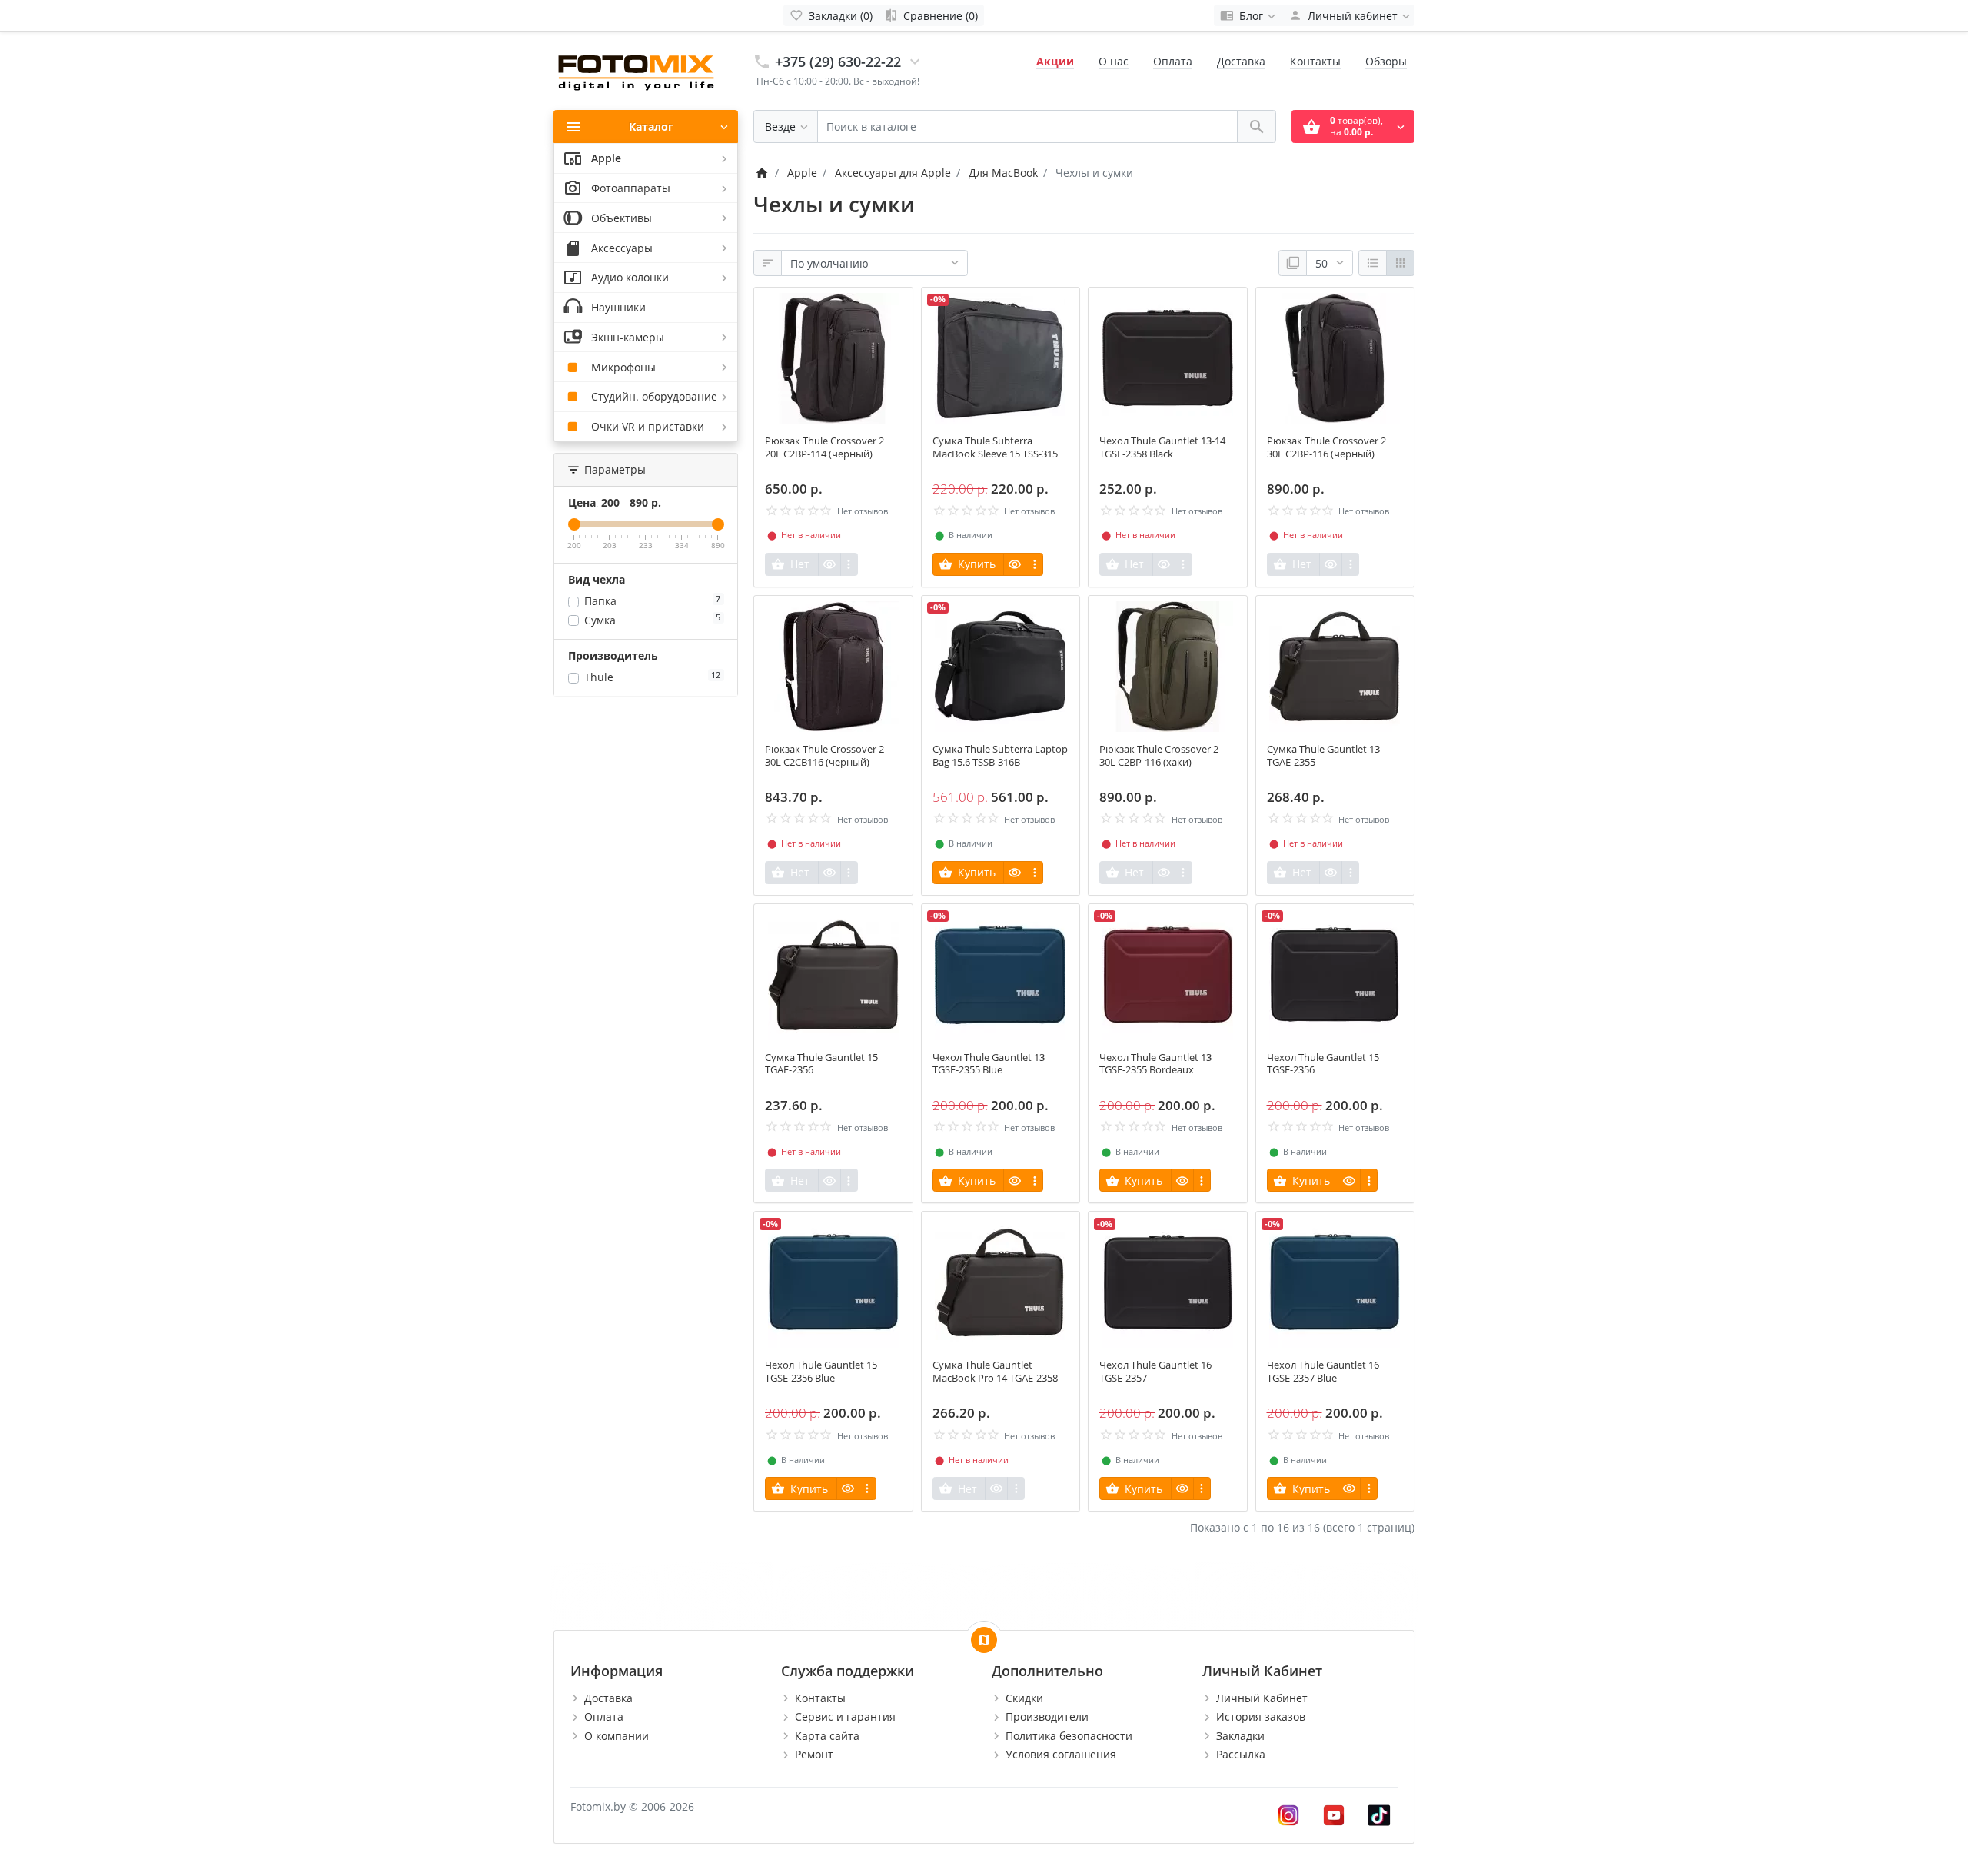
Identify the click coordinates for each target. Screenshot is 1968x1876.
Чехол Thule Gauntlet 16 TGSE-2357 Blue (1323, 1372)
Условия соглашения (1061, 1754)
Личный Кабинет (1262, 1698)
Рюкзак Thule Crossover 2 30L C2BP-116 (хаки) (1159, 756)
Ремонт (814, 1754)
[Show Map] (984, 1640)
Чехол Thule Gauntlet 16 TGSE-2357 (1155, 1372)
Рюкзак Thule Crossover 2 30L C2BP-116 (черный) (1326, 447)
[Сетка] (1400, 263)
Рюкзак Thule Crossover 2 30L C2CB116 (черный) (824, 756)
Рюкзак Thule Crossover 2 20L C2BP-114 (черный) (824, 447)
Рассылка (1241, 1754)
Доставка (1241, 61)
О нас (1114, 61)
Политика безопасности (1069, 1736)
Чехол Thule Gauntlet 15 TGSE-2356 (1323, 1064)
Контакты (1315, 61)
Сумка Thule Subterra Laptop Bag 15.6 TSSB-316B (1000, 756)
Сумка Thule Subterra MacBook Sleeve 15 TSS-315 (995, 447)
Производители (1047, 1716)
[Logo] (638, 70)
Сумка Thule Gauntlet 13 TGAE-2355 (1323, 756)
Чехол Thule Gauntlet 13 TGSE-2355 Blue (989, 1064)
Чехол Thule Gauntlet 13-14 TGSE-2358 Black (1162, 447)
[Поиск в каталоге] (1257, 126)
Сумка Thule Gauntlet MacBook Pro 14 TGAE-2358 (995, 1372)
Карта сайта (827, 1736)
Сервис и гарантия (845, 1716)
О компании (617, 1736)
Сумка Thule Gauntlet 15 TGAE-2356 (821, 1064)
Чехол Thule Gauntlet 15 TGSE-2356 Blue (821, 1372)
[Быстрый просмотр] (829, 564)
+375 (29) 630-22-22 (838, 62)
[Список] (1373, 263)
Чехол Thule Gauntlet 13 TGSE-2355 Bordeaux (1155, 1064)
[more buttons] (849, 564)
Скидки (1024, 1698)
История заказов (1261, 1716)
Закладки (1240, 1736)
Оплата (1173, 61)
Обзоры (1386, 61)
